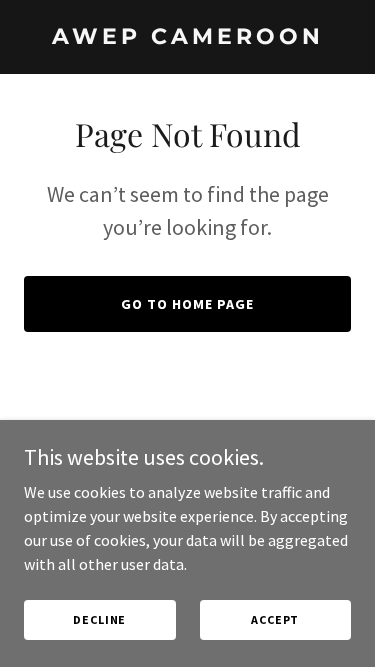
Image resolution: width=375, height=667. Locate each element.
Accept (275, 619)
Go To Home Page (187, 304)
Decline (99, 619)
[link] (187, 38)
